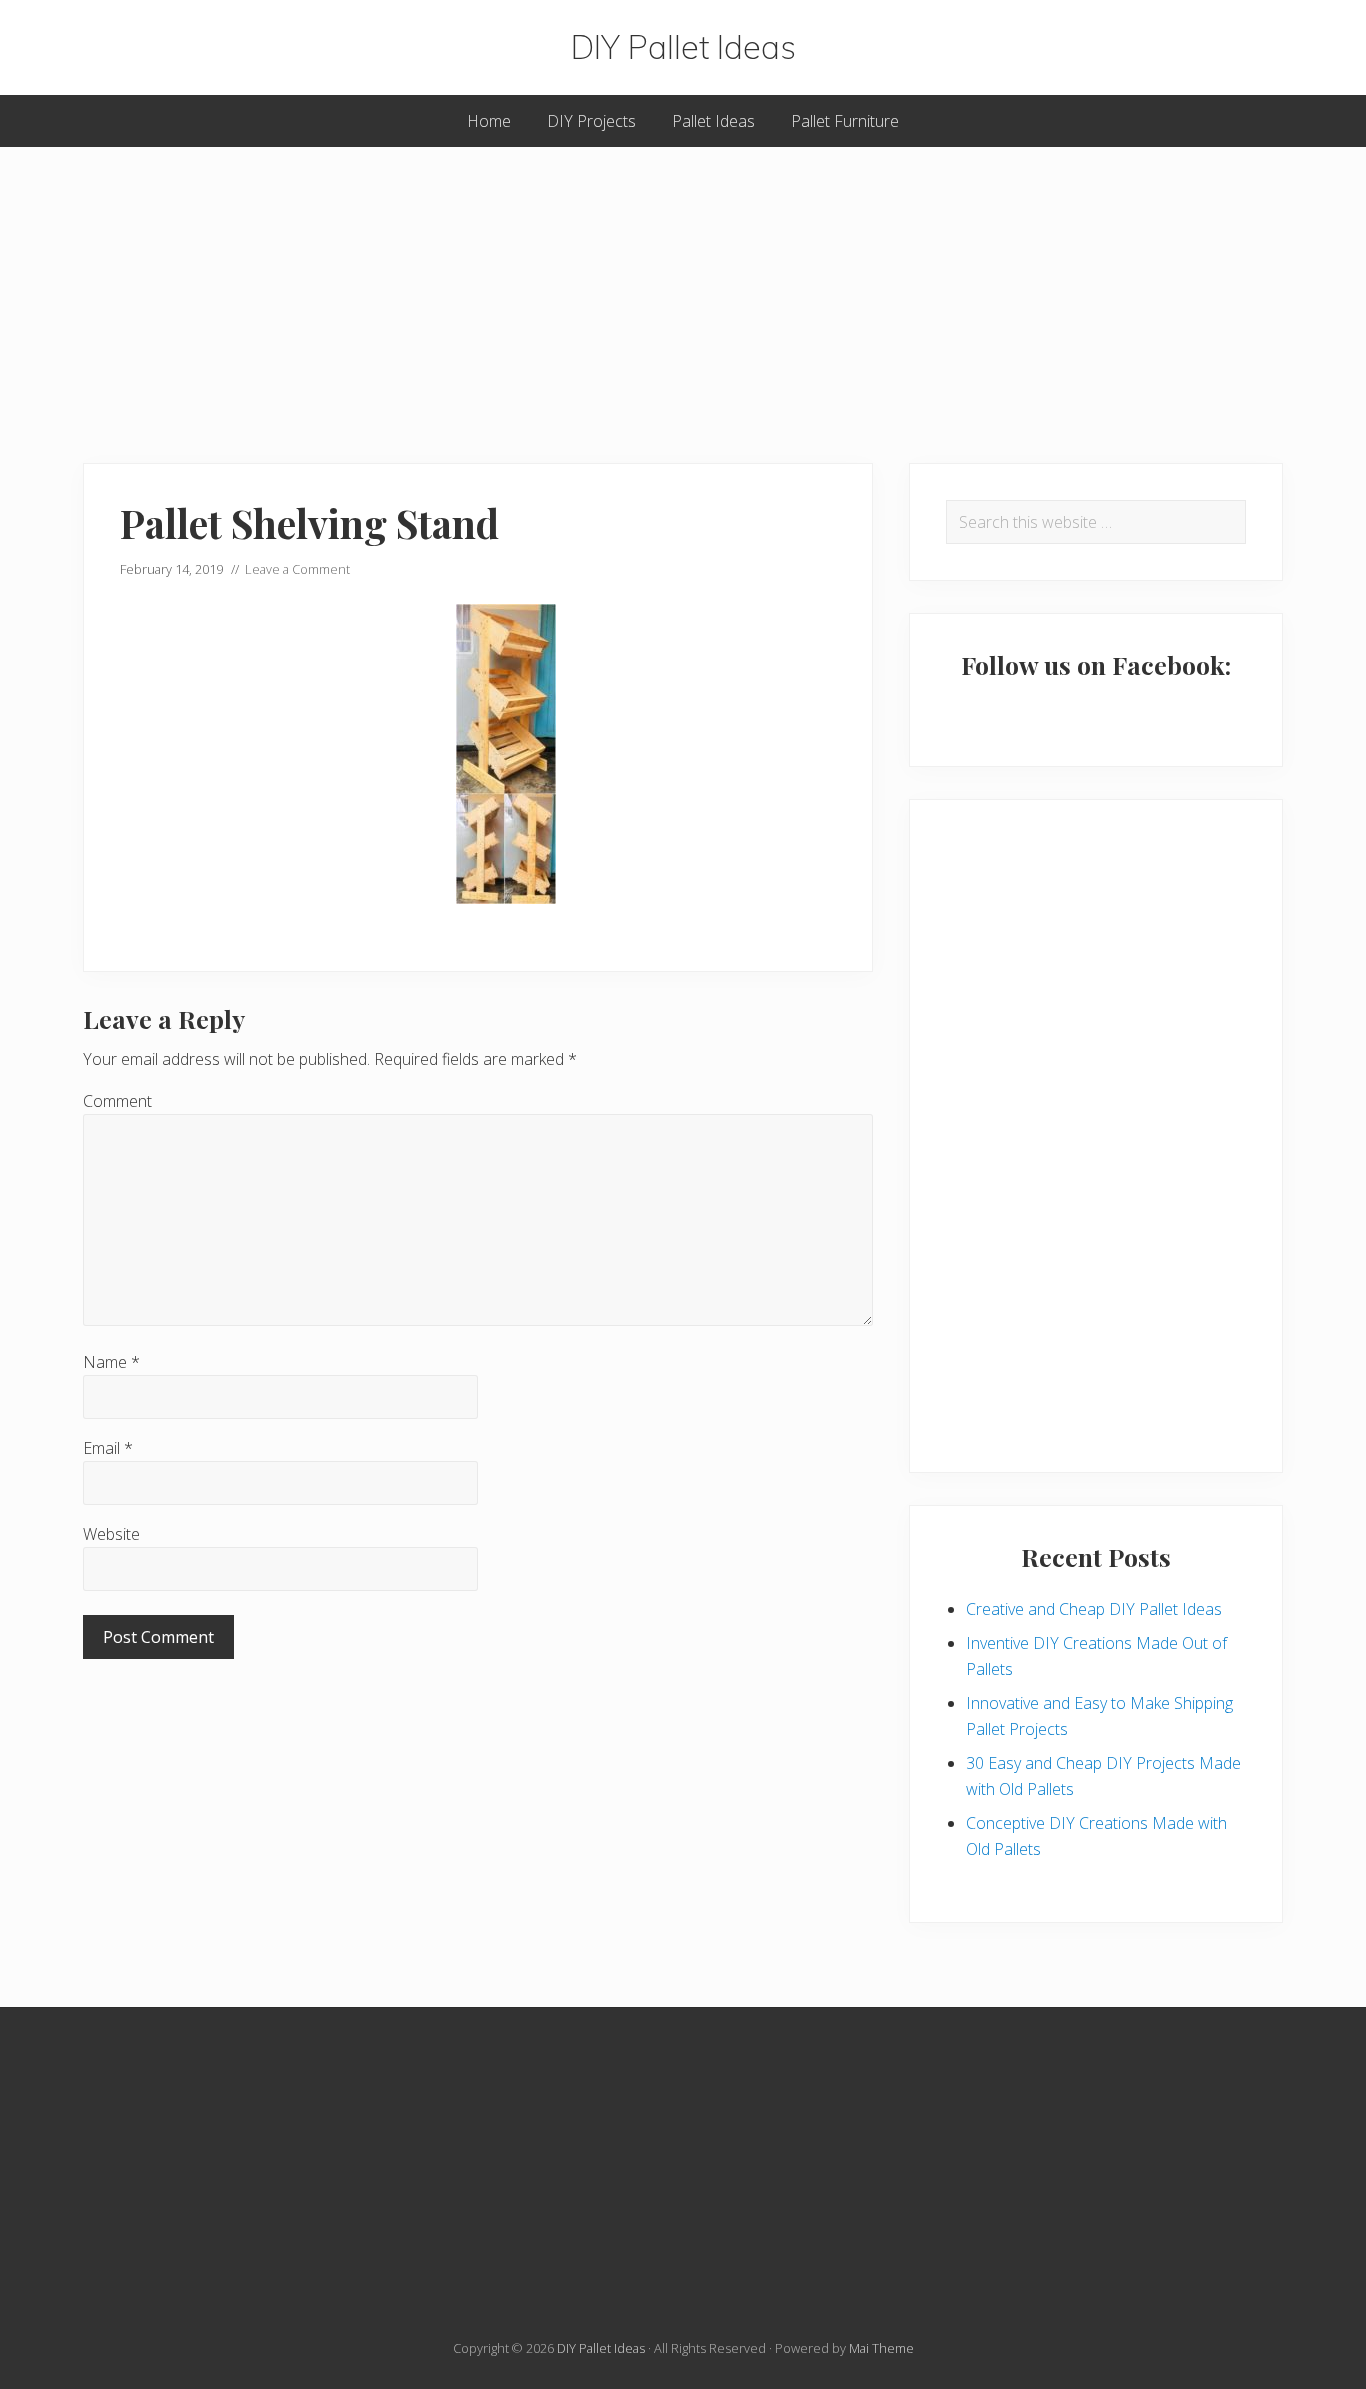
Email (108, 1448)
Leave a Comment (297, 569)
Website (111, 1534)
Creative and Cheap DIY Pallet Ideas (1094, 1609)
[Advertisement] (683, 287)
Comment (117, 1101)
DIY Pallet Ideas (683, 47)
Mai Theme (881, 2348)
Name (111, 1362)
